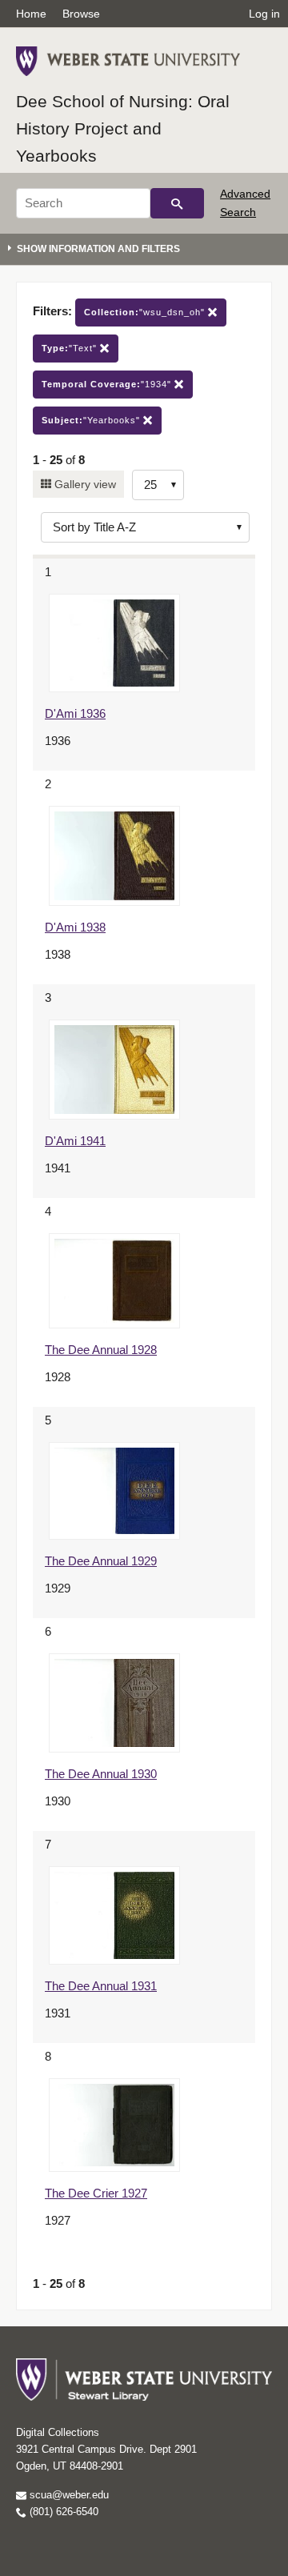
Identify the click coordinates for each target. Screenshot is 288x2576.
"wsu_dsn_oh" (146, 312)
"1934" (108, 384)
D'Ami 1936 (75, 713)
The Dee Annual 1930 (101, 1774)
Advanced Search (245, 202)
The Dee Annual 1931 (101, 1986)
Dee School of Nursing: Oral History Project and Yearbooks (123, 128)
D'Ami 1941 (75, 1141)
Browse (81, 14)
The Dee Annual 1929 (101, 1561)
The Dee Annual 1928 (101, 1350)
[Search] (177, 203)
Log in (264, 14)
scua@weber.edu (68, 2495)
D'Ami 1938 (75, 927)
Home (31, 14)
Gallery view (84, 484)
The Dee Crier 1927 (96, 2193)
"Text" (71, 348)
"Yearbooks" (92, 420)
